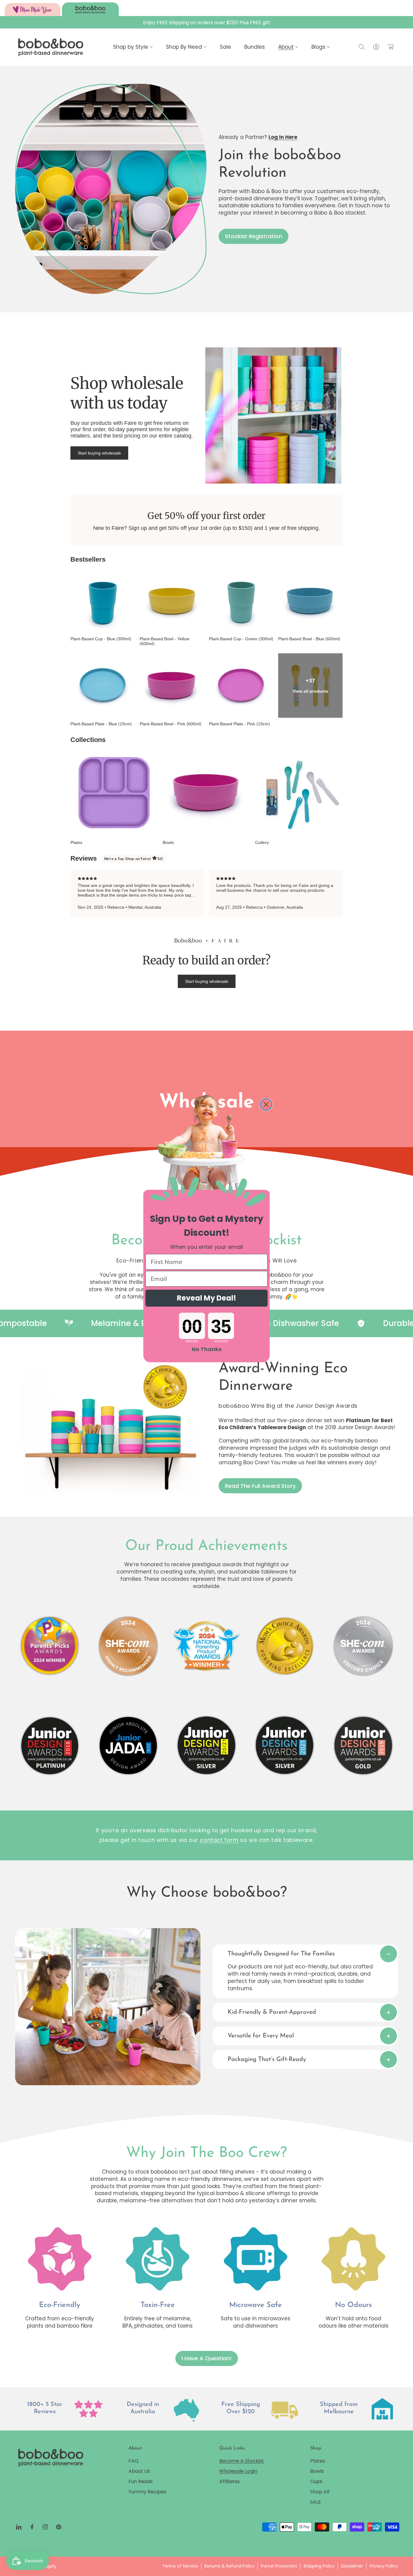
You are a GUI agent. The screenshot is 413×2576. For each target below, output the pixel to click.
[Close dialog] (266, 1104)
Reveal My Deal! (207, 1298)
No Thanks (207, 1349)
